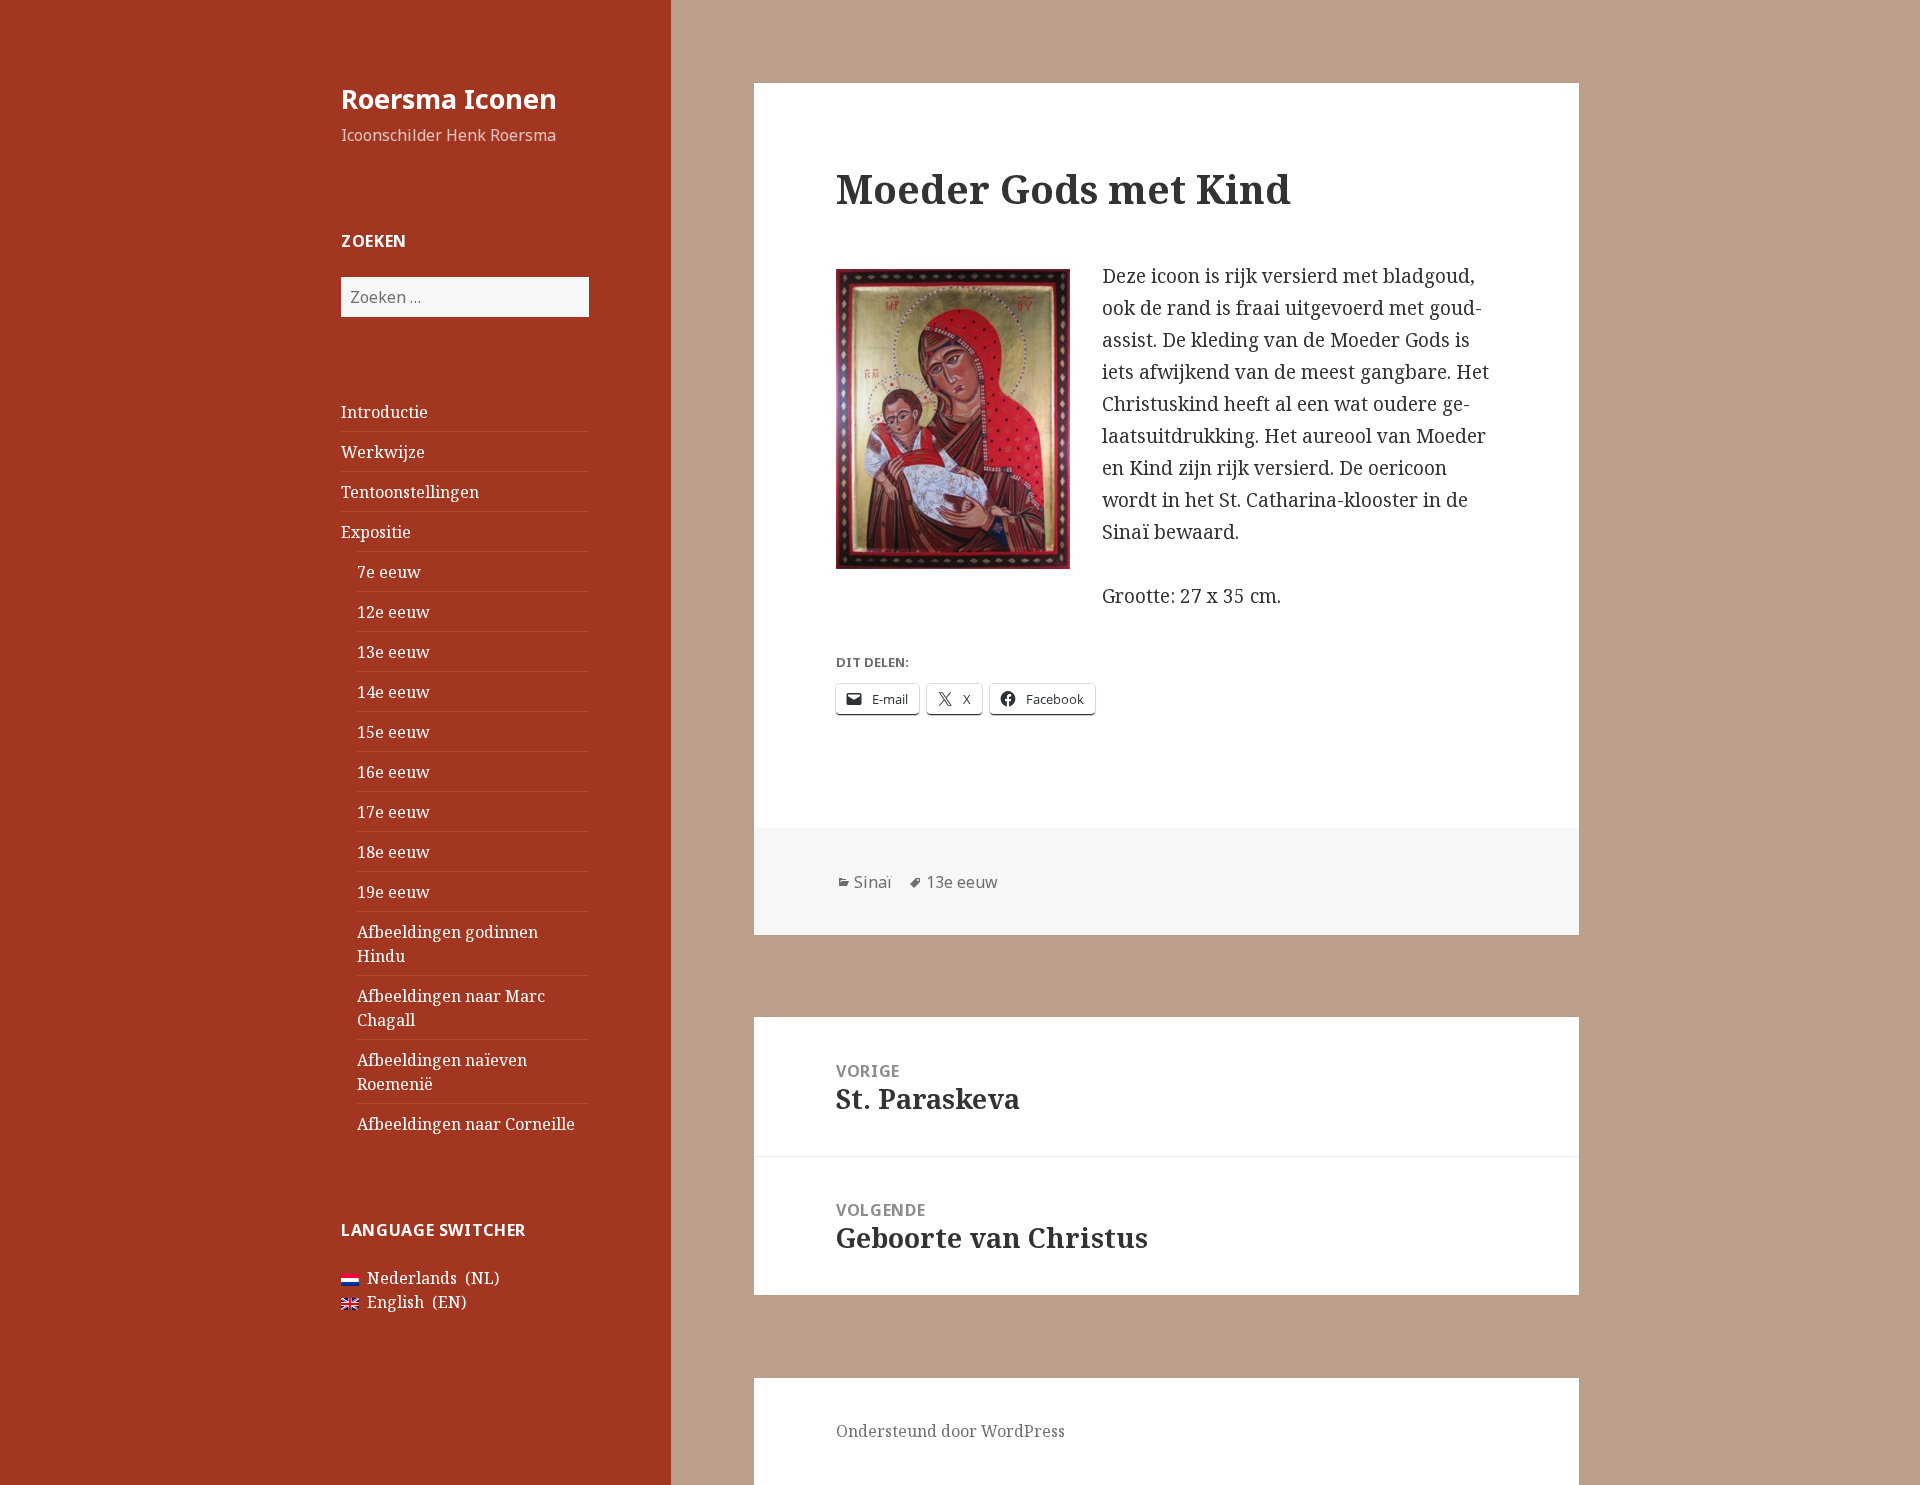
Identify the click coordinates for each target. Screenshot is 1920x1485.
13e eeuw (393, 652)
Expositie (376, 532)
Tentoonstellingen (410, 492)
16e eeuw (393, 772)
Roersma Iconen (449, 98)
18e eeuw (393, 852)
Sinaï (873, 882)
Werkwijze (383, 452)
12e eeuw (393, 612)
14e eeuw (393, 692)
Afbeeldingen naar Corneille (466, 1124)
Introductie (384, 412)
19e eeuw (393, 892)
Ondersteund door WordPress (950, 1431)
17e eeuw (393, 812)
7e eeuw (389, 572)
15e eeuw (393, 732)
